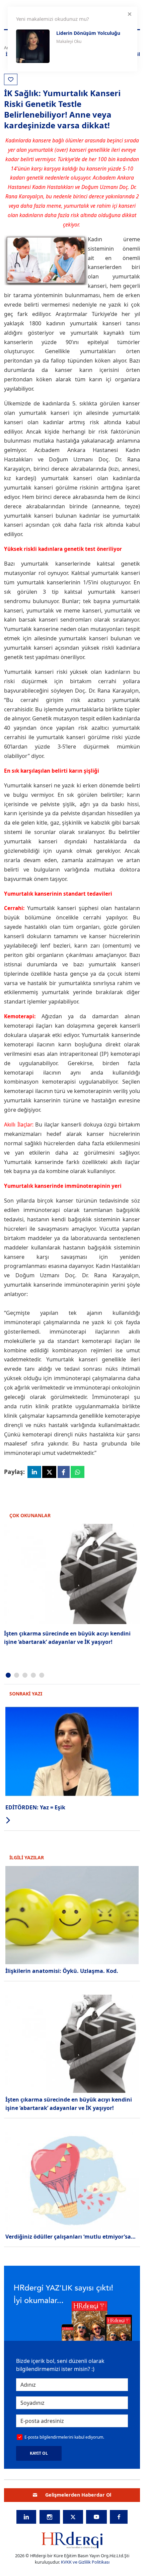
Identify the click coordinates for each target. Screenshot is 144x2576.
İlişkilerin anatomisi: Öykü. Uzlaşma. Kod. (62, 1971)
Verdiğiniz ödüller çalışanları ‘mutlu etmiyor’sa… (70, 2237)
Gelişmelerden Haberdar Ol (78, 2495)
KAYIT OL (39, 2453)
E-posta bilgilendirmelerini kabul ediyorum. (64, 2437)
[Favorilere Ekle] (11, 79)
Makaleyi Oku (69, 41)
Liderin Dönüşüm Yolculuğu (88, 33)
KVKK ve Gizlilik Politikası (85, 2562)
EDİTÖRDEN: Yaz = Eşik (35, 1807)
